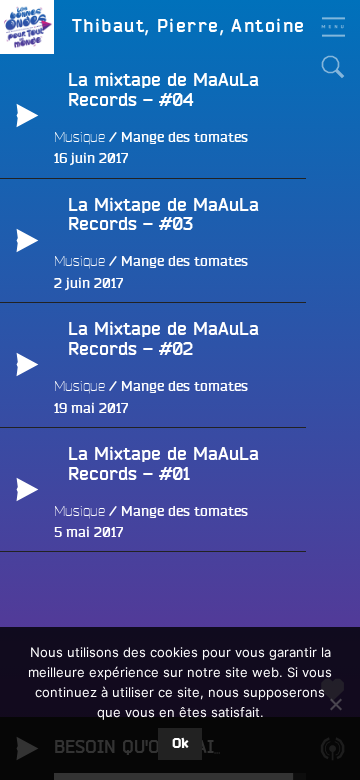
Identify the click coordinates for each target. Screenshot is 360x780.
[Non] (335, 704)
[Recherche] (333, 67)
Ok (180, 744)
